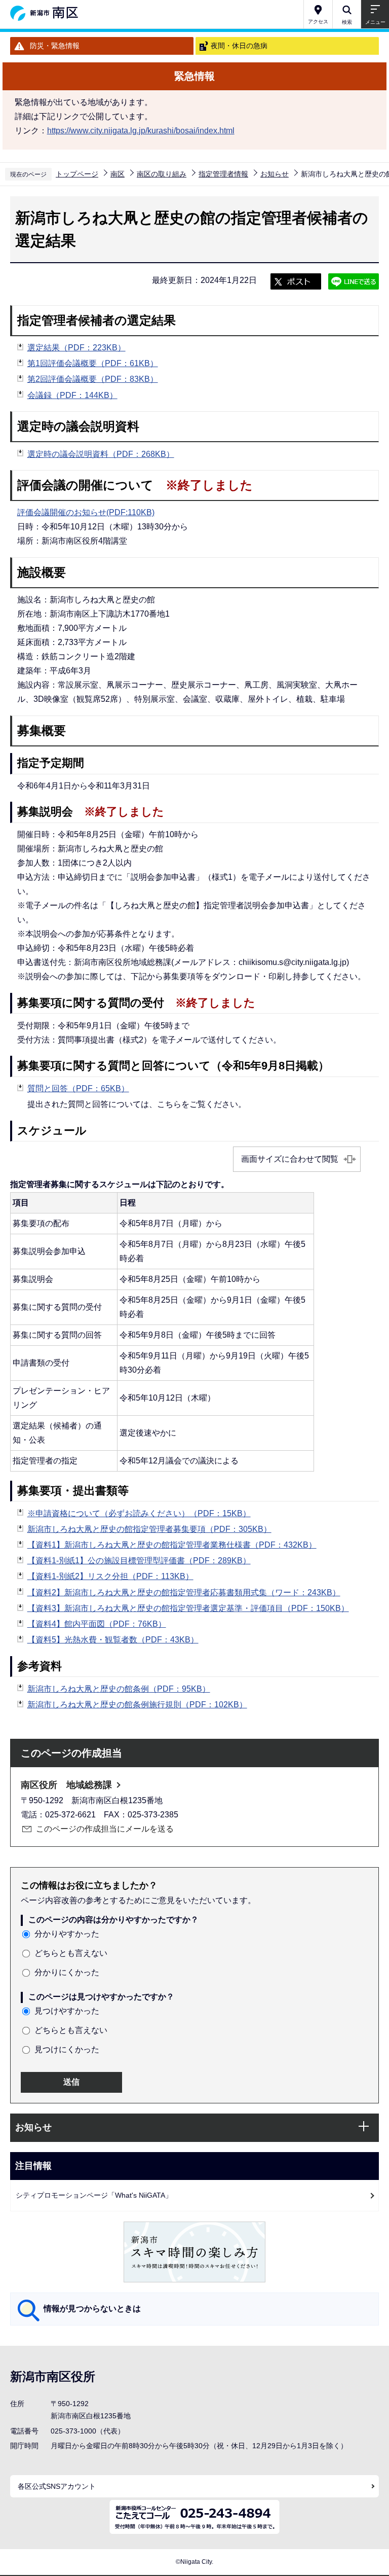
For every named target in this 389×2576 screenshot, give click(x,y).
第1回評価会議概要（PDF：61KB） (93, 363)
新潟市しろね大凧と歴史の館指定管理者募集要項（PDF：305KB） (149, 1529)
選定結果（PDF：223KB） (76, 348)
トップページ (77, 174)
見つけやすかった (67, 2011)
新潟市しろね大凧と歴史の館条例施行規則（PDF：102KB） (137, 1705)
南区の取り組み (162, 174)
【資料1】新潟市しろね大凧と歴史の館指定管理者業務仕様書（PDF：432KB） (172, 1545)
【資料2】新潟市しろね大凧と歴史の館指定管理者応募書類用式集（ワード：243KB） (184, 1593)
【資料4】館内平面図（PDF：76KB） (97, 1624)
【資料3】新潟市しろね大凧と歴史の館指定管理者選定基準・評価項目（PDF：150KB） (188, 1608)
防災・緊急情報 (55, 46)
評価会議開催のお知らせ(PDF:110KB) (86, 512)
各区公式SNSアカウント (57, 2486)
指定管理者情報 (223, 174)
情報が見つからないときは (92, 2309)
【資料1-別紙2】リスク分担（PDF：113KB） (110, 1576)
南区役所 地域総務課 (66, 1785)
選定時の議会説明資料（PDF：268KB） (101, 454)
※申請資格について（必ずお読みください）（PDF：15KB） (139, 1513)
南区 (118, 174)
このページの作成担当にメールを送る (105, 1829)
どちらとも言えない (71, 1953)
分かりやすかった (67, 1934)
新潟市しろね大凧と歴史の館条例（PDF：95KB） (119, 1689)
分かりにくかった (67, 1972)
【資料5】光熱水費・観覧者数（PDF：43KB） (113, 1640)
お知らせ (275, 174)
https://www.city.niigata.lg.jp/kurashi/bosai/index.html (141, 131)
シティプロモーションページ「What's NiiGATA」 (94, 2195)
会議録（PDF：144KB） (72, 395)
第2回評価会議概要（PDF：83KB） (93, 379)
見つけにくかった (67, 2049)
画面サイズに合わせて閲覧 (290, 1159)
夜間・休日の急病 (239, 46)
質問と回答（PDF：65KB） (78, 1088)
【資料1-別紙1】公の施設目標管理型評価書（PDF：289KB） (139, 1561)
